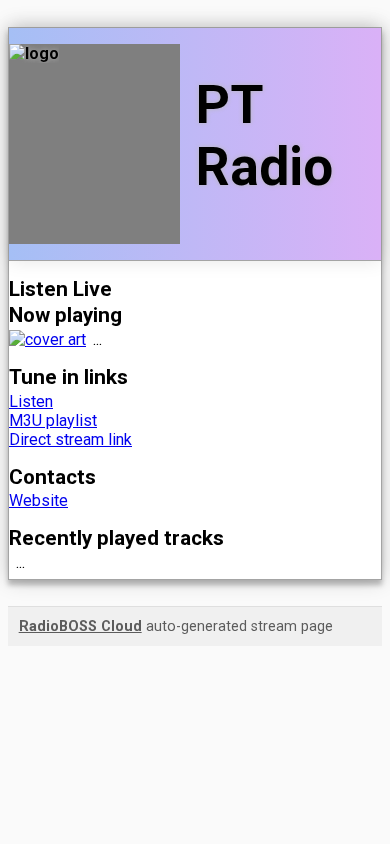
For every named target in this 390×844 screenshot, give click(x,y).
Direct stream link (70, 439)
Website (38, 500)
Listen (31, 401)
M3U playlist (53, 420)
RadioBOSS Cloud (80, 626)
